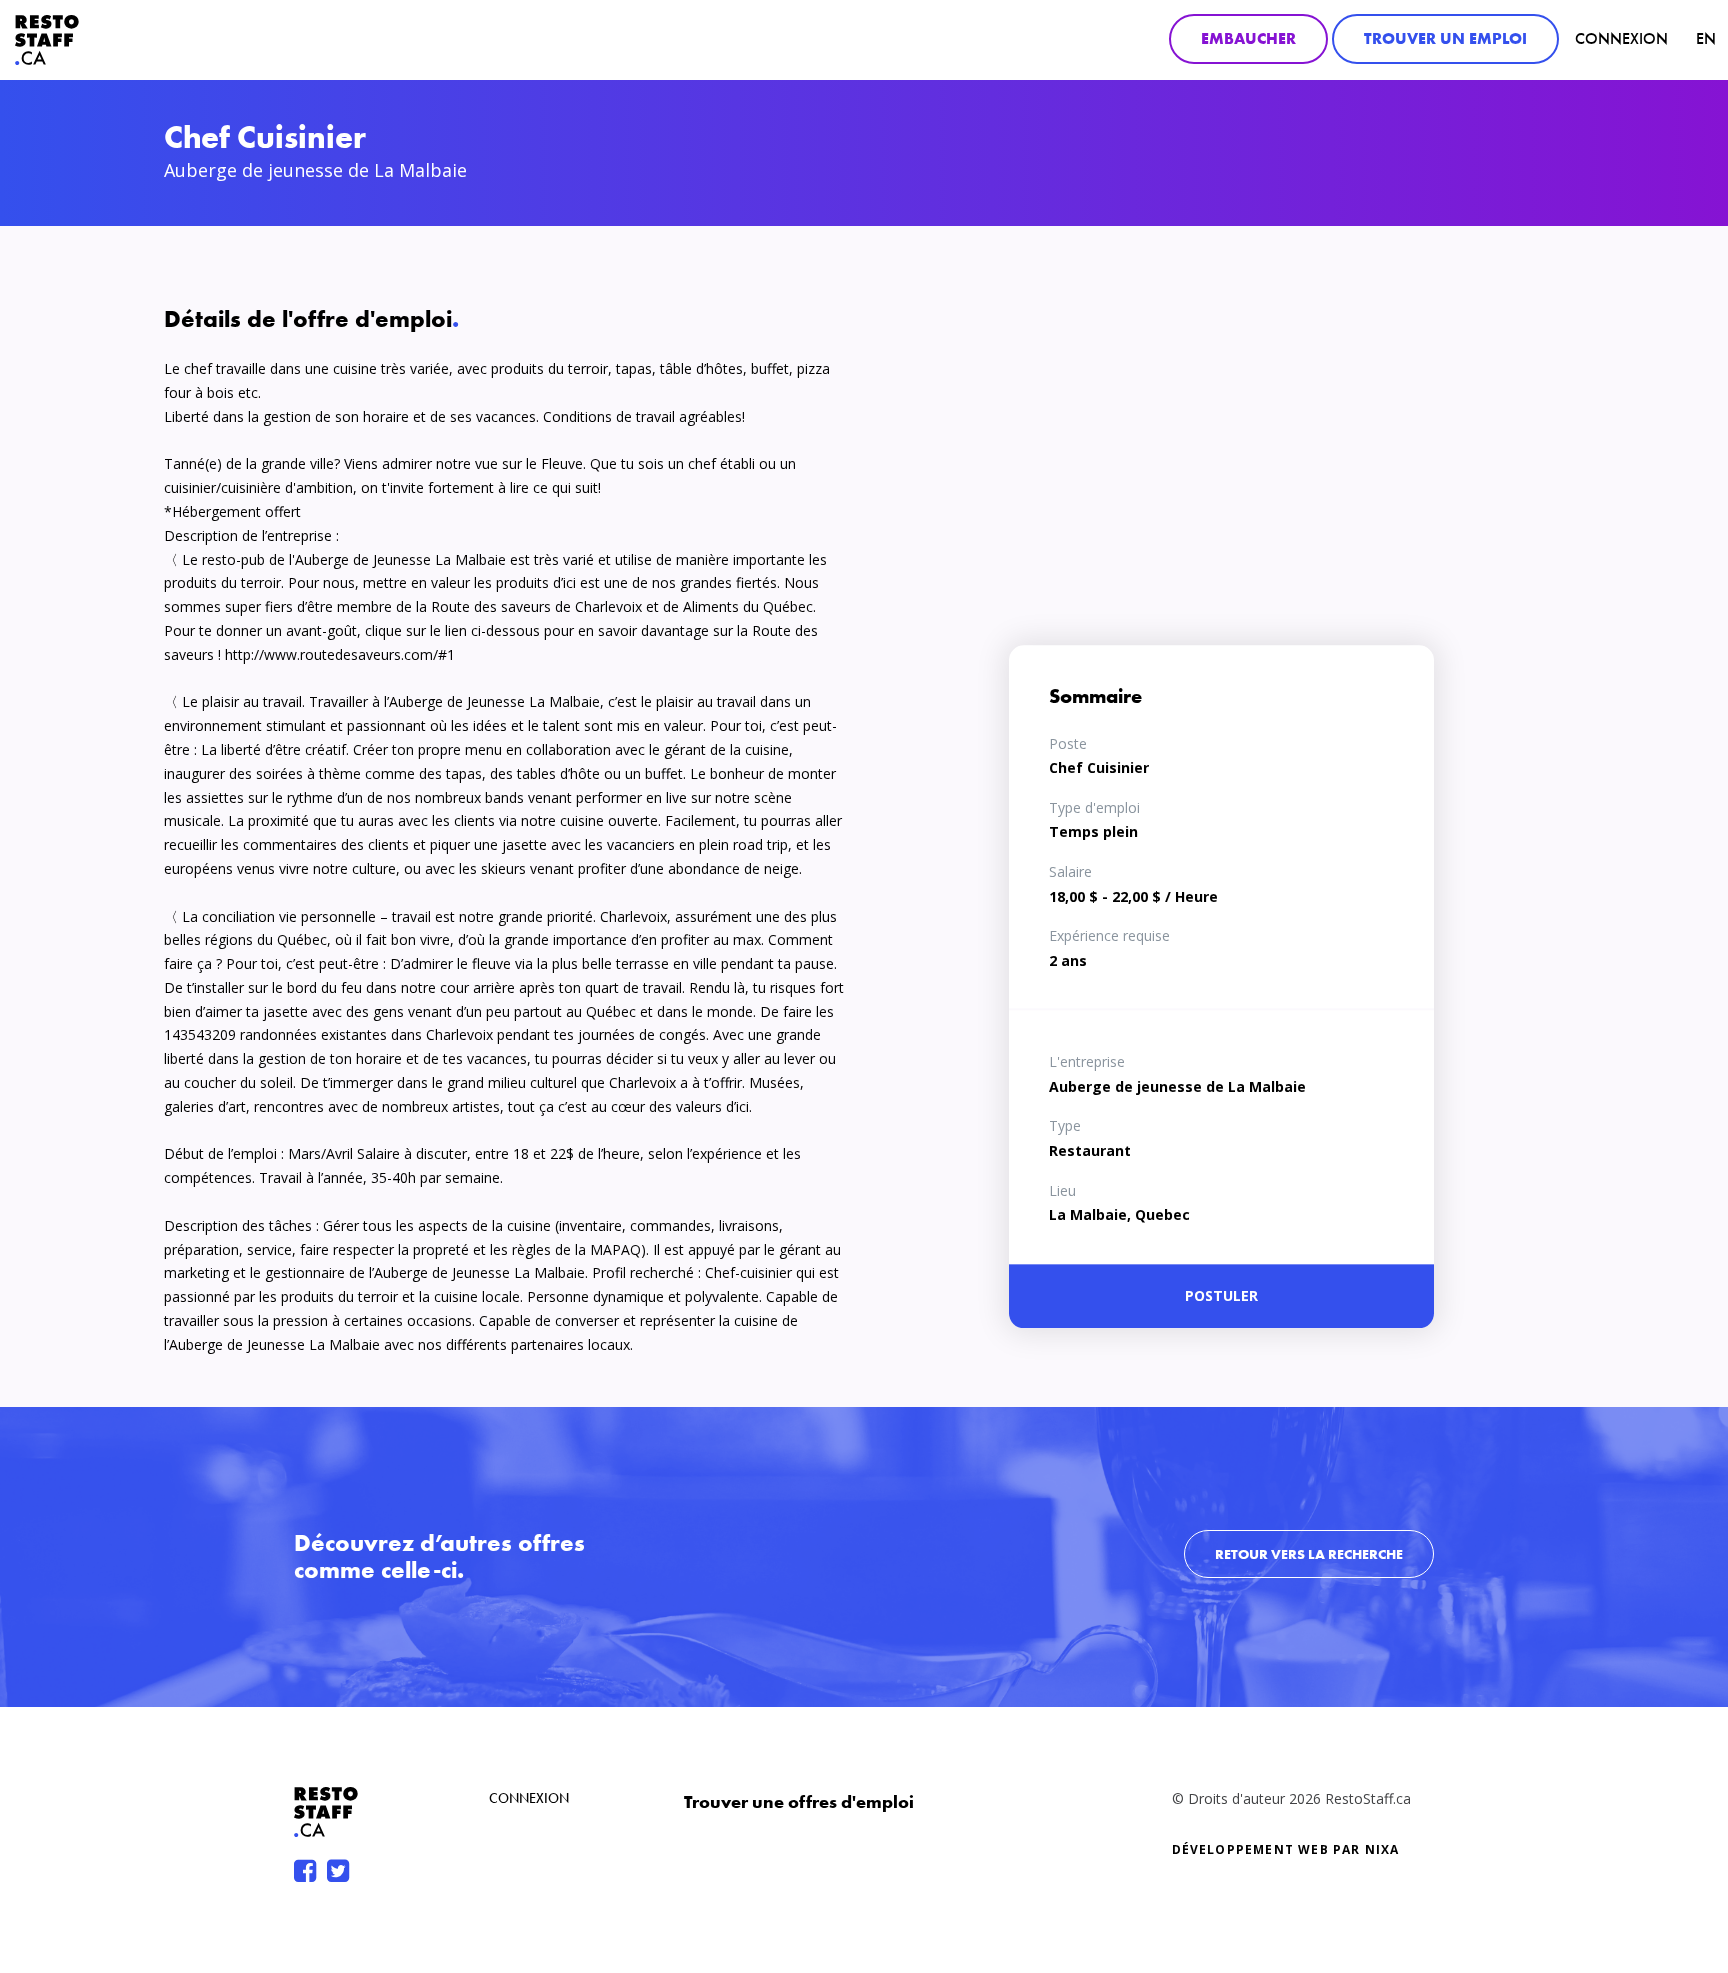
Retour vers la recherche (1309, 1554)
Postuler (1221, 1295)
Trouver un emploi (1445, 38)
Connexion (1621, 38)
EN (1706, 38)
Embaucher (1248, 38)
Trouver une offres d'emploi (799, 1801)
